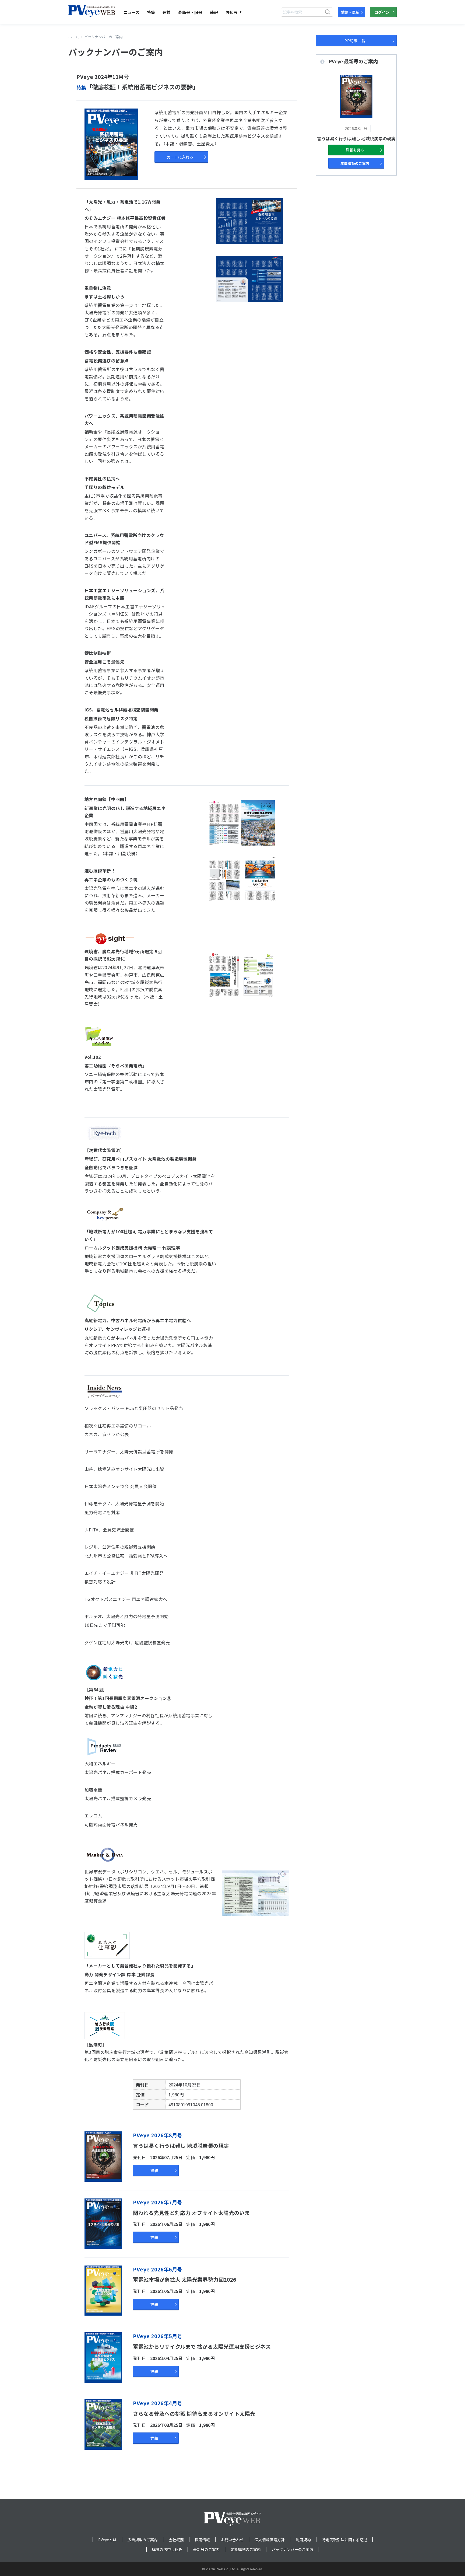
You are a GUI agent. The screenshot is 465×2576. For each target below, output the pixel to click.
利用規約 (303, 2540)
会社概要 (176, 2540)
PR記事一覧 (355, 41)
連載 (167, 12)
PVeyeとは (107, 2540)
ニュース (131, 12)
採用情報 (202, 2540)
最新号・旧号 (190, 12)
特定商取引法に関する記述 (344, 2540)
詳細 (154, 2170)
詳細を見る (355, 150)
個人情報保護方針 (270, 2540)
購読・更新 (350, 12)
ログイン (382, 12)
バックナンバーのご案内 (293, 2549)
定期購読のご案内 (246, 2549)
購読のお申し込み (167, 2549)
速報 (214, 12)
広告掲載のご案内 (143, 2540)
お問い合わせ (232, 2540)
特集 (151, 12)
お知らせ (234, 12)
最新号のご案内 (206, 2549)
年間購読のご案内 (355, 163)
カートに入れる (180, 157)
